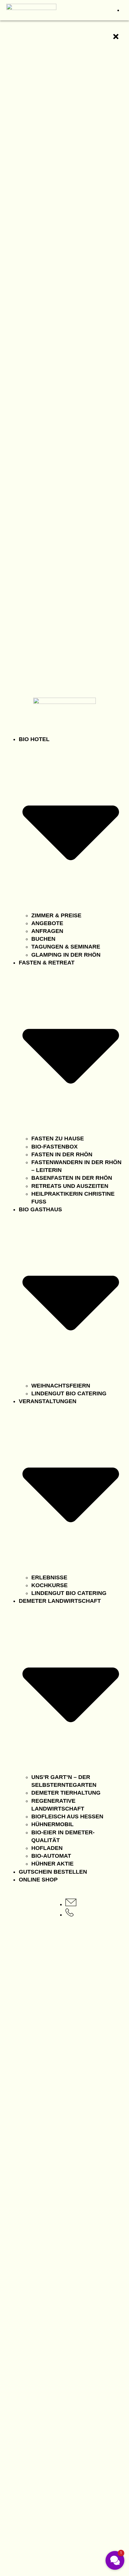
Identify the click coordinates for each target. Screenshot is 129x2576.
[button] (115, 2560)
